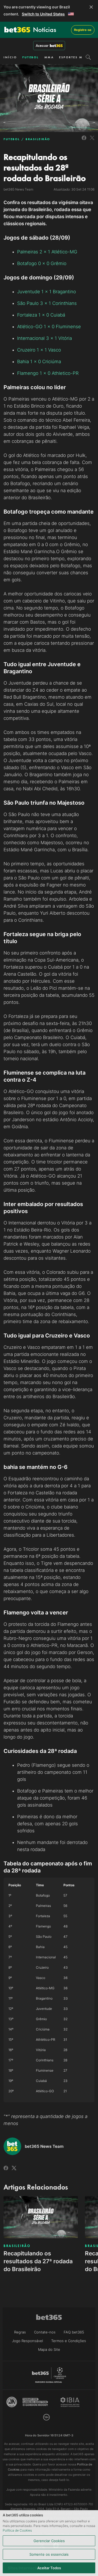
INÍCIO (10, 57)
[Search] (88, 57)
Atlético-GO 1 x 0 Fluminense (49, 327)
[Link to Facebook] (84, 141)
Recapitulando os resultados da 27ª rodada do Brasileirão (38, 2261)
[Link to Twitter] (92, 141)
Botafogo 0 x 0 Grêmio (42, 263)
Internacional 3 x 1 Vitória (45, 338)
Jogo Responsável (27, 2341)
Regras (20, 2332)
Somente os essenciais (49, 2554)
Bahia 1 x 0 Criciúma (39, 362)
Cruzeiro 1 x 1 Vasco (39, 350)
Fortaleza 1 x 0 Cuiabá (41, 315)
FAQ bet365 (74, 2332)
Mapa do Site (49, 2349)
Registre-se (83, 30)
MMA (49, 57)
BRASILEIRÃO (38, 139)
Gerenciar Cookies (49, 2541)
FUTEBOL (31, 57)
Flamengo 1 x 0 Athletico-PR (48, 373)
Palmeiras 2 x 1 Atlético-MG (47, 252)
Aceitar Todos (49, 2568)
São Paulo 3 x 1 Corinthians (47, 303)
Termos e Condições (69, 2341)
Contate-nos (45, 2332)
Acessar (42, 46)
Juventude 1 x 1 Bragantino (47, 292)
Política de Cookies (17, 2530)
